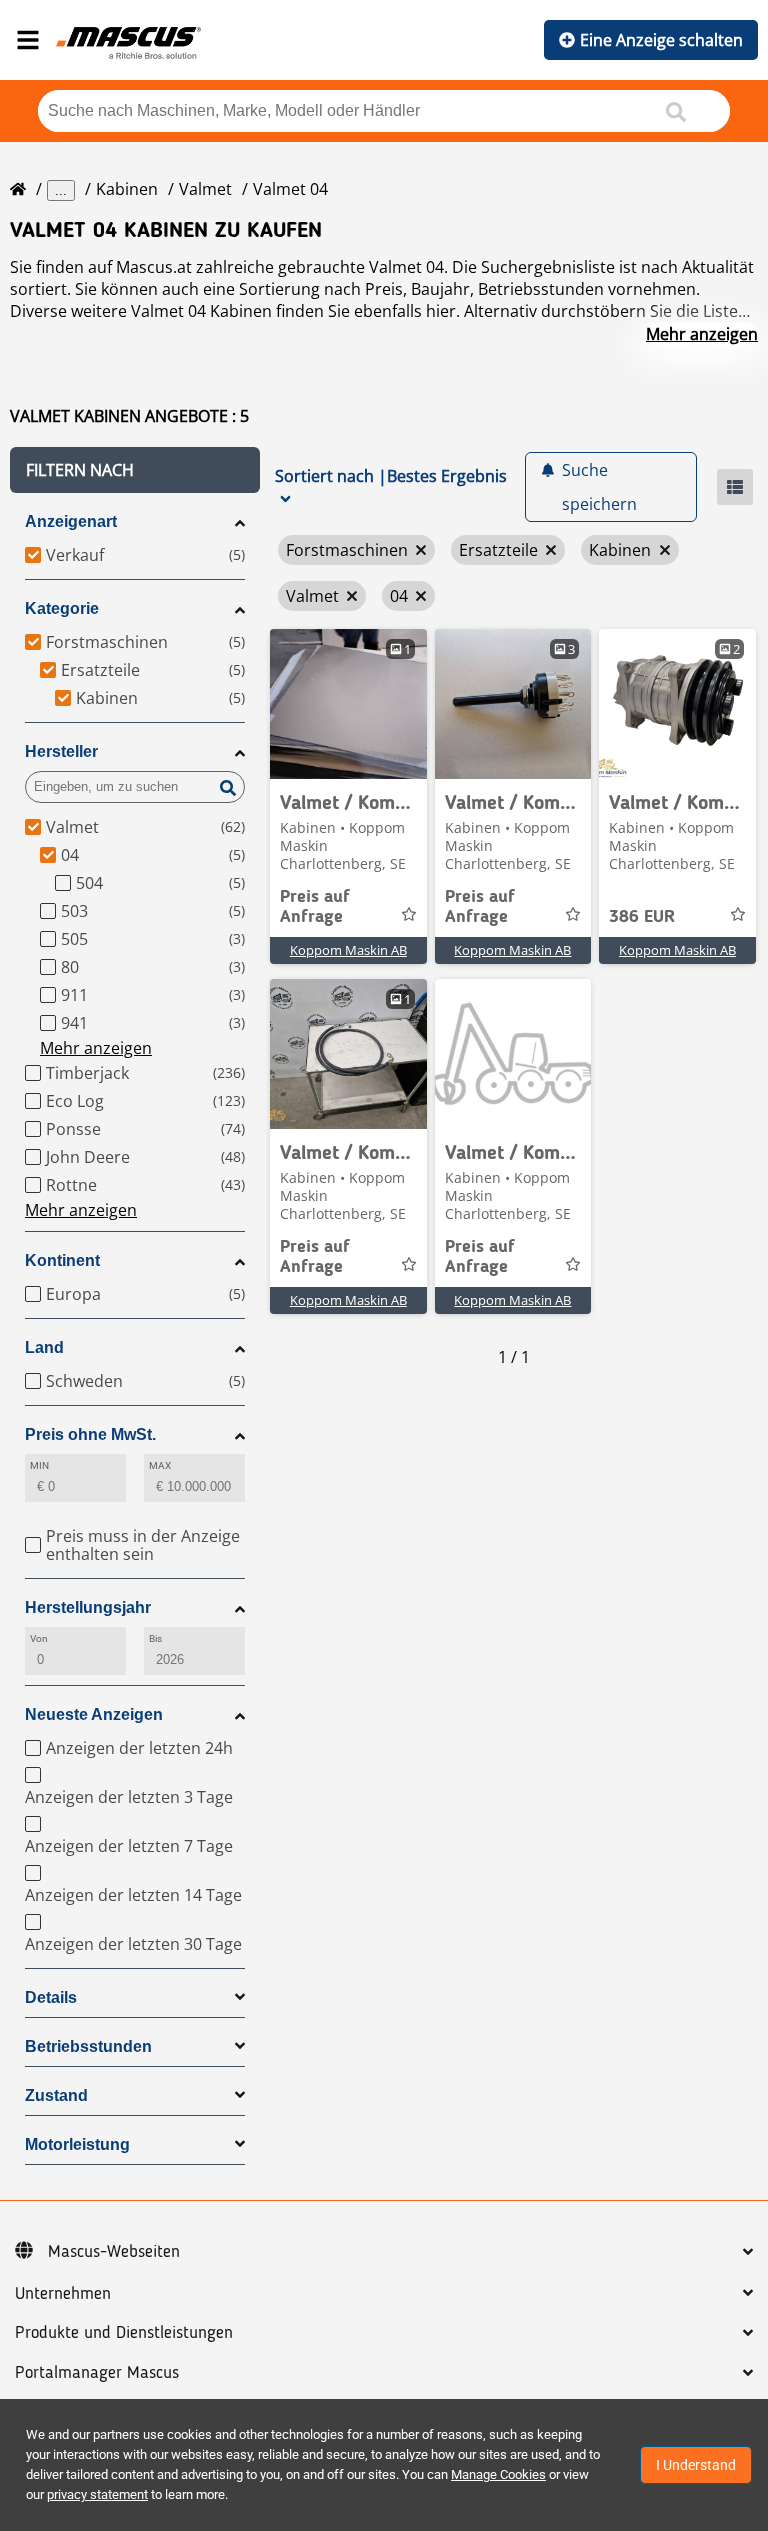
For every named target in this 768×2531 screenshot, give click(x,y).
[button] (135, 470)
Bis (155, 1638)
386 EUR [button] (642, 917)
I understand (696, 2465)
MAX (160, 1465)
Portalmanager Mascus (97, 2373)
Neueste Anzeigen (94, 1714)
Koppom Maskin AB (348, 950)
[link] (348, 704)
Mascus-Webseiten (114, 2252)
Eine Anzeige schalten (661, 40)
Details (51, 1997)
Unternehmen (63, 2294)
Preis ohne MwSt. (90, 1434)
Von (39, 1638)
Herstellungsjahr (88, 1607)
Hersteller (61, 751)
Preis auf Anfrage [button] (315, 907)
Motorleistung (77, 2144)
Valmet (205, 189)
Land (44, 1347)
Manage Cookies (498, 2474)
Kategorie (62, 608)
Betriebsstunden (88, 2046)
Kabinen (127, 189)
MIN (39, 1465)
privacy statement (97, 2494)
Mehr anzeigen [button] (96, 1048)
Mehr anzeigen (702, 334)
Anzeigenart (71, 521)
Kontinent (62, 1260)
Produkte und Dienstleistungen (124, 2333)
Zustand (56, 2095)
